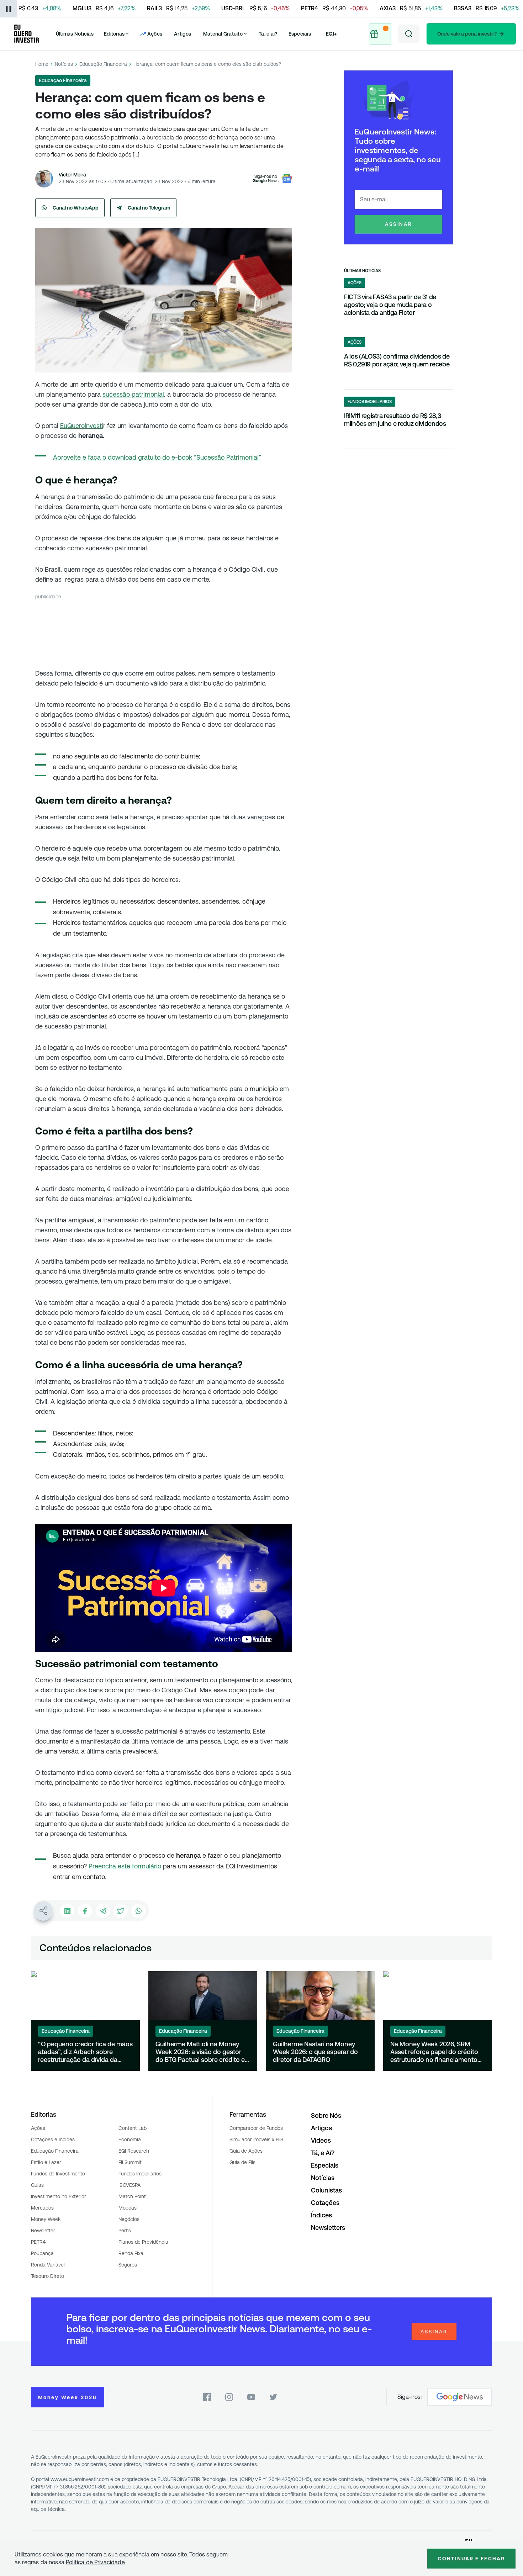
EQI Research (134, 2151)
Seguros (128, 2265)
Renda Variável (48, 2265)
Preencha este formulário (125, 1866)
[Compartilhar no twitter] (121, 1911)
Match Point (132, 2196)
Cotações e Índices (53, 2139)
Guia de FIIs (242, 2162)
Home (42, 64)
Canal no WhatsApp (76, 208)
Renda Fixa (131, 2253)
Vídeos (321, 2140)
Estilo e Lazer (46, 2162)
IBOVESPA (130, 2185)
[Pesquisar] (409, 34)
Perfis (125, 2231)
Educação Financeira (103, 64)
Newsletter (43, 2231)
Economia (130, 2139)
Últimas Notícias (75, 34)
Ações (38, 2128)
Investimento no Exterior (59, 2196)
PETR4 (38, 2242)
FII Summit (130, 2162)
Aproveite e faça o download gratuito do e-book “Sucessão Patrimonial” (157, 457)
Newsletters (328, 2228)
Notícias (64, 64)
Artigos (183, 34)
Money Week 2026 (68, 2397)
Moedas (128, 2208)
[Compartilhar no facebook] (85, 1911)
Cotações (325, 2203)
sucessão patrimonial (133, 394)
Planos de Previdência (143, 2242)
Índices (321, 2215)
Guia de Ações (246, 2151)
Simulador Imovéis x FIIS (256, 2139)
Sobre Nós (326, 2115)
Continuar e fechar (471, 2559)
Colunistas (326, 2190)
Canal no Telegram (149, 208)
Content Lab (133, 2128)
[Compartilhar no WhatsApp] (138, 1911)
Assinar (399, 224)
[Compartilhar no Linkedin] (67, 1911)
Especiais (300, 34)
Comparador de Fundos (256, 2128)
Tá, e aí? (268, 34)
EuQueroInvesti (82, 426)
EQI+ (331, 34)
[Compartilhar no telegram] (103, 1911)
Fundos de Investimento (58, 2174)
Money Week (46, 2219)
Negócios (129, 2219)
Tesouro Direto (47, 2276)
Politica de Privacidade (95, 2562)
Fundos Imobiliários (140, 2174)
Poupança (42, 2253)
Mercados (42, 2208)
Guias (37, 2185)
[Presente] (380, 34)
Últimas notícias (362, 271)
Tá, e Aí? (323, 2153)
